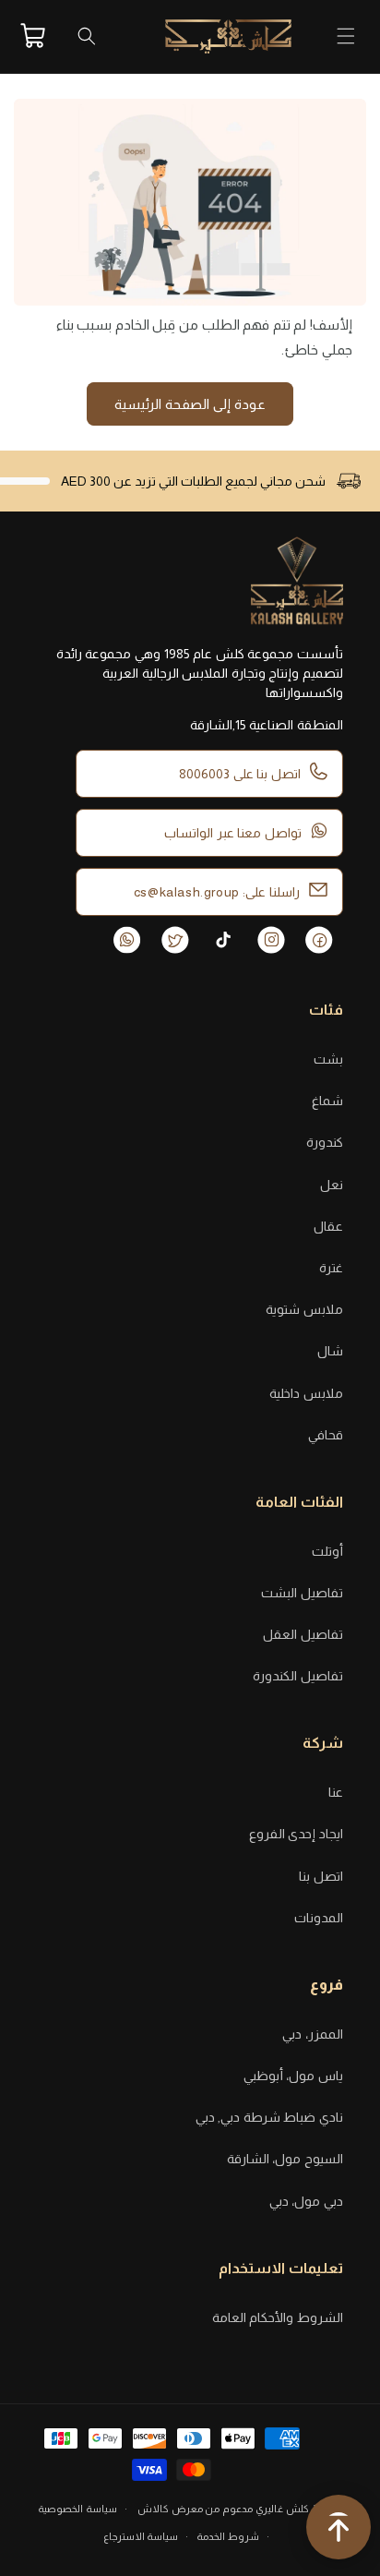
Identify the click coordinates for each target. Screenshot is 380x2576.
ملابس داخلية (306, 1393)
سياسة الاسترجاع (141, 2536)
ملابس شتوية (304, 1309)
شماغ (327, 1101)
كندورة (325, 1142)
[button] (346, 36)
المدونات (319, 1918)
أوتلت (327, 1551)
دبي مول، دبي (306, 2201)
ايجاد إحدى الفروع (296, 1834)
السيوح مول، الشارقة (285, 2159)
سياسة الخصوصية (77, 2509)
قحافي (326, 1435)
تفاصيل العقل (303, 1634)
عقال (328, 1226)
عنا (336, 1792)
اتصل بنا (321, 1876)
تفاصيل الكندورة (298, 1676)
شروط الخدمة (228, 2536)
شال (330, 1351)
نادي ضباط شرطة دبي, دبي (269, 2117)
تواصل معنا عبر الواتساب (233, 833)
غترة (331, 1268)
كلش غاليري (282, 2509)
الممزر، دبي (313, 2034)
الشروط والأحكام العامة (278, 2317)
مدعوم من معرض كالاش (195, 2509)
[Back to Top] (338, 2531)
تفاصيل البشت (302, 1593)
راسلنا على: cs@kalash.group (217, 892)
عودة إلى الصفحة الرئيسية (190, 404)
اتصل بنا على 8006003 (240, 774)
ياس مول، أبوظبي (293, 2076)
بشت (328, 1059)
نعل (332, 1185)
